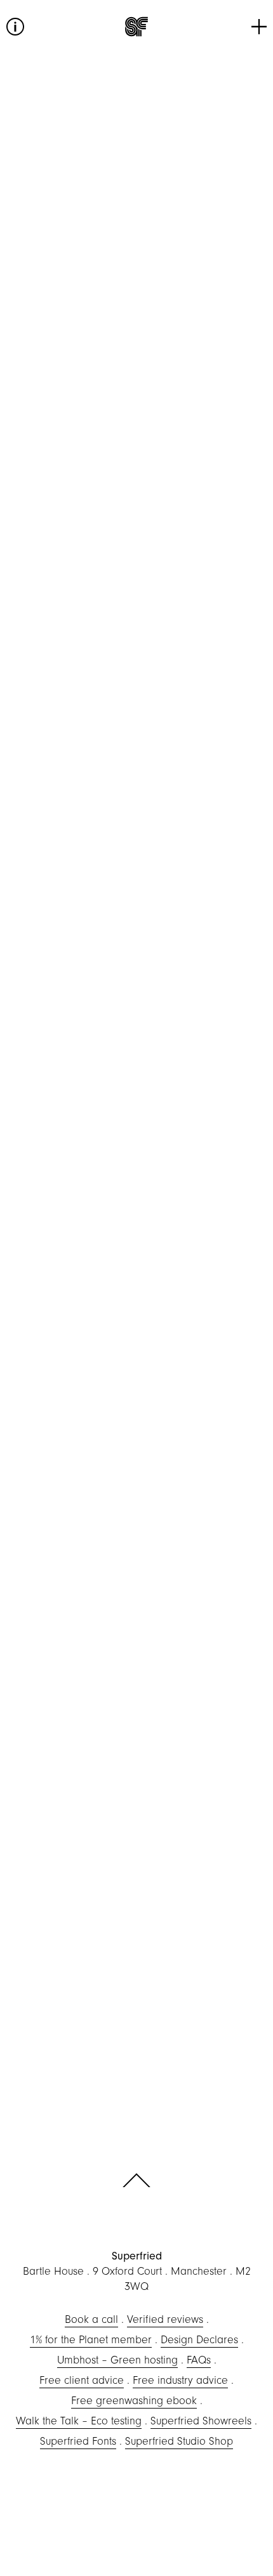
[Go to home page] (136, 27)
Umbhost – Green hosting (117, 2360)
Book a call (91, 2319)
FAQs (199, 2360)
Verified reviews (165, 2319)
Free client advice (82, 2380)
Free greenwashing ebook (134, 2401)
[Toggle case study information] (15, 27)
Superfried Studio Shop (179, 2441)
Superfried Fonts (78, 2441)
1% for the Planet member (91, 2340)
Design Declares (199, 2340)
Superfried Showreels (201, 2421)
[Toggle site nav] (259, 27)
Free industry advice (180, 2380)
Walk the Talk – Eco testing (79, 2421)
